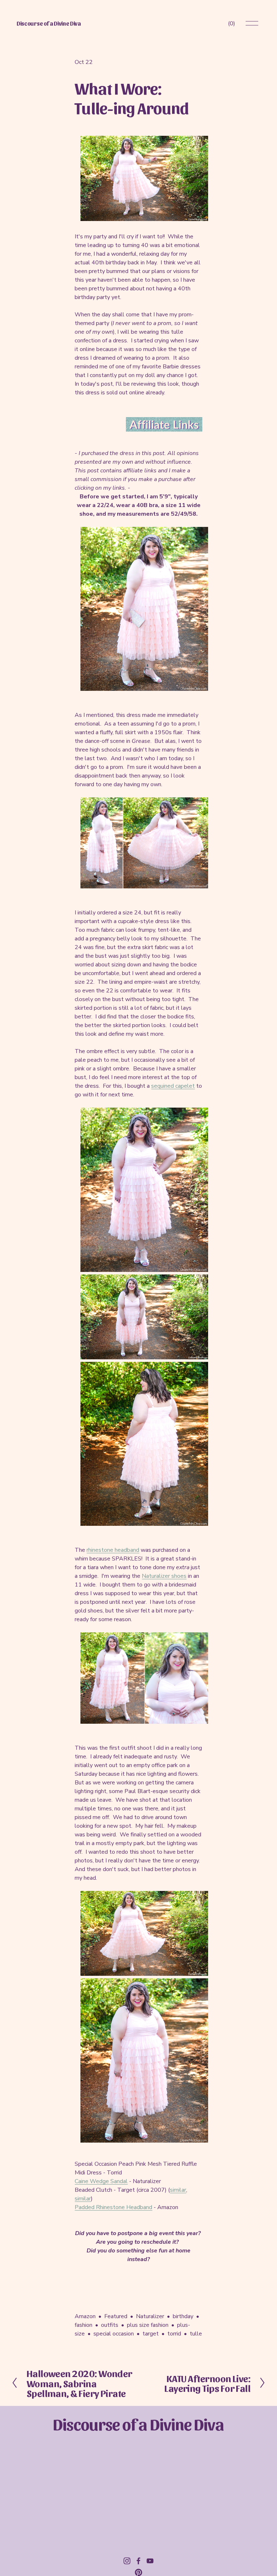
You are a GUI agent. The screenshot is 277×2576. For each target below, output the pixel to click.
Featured (116, 2316)
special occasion (114, 2334)
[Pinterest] (138, 2572)
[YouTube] (150, 2561)
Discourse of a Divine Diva (49, 23)
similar (178, 2190)
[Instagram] (127, 2561)
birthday (183, 2316)
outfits (110, 2325)
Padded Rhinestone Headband (113, 2207)
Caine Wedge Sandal (101, 2181)
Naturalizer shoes (164, 1576)
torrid (174, 2334)
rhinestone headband (113, 1550)
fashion (83, 2325)
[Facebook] (138, 2561)
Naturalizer (150, 2316)
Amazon (85, 2316)
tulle (196, 2334)
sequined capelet (173, 1086)
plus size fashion (148, 2325)
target (151, 2334)
